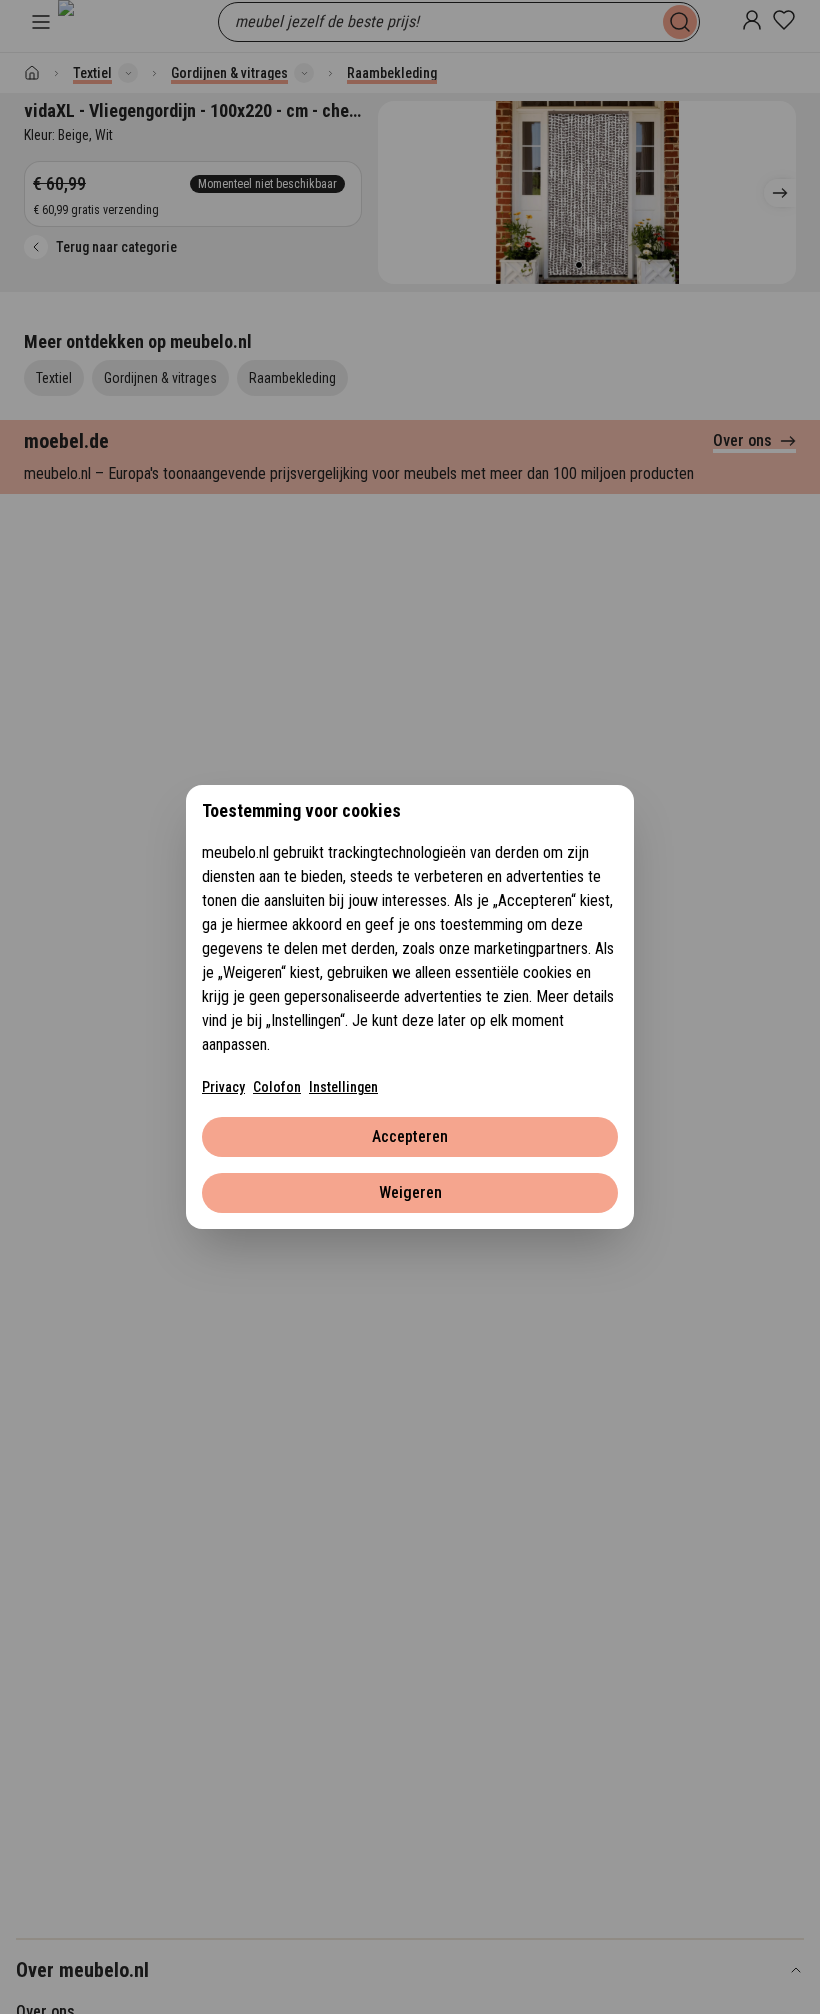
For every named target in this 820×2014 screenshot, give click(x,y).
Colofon (277, 1087)
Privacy (223, 1087)
